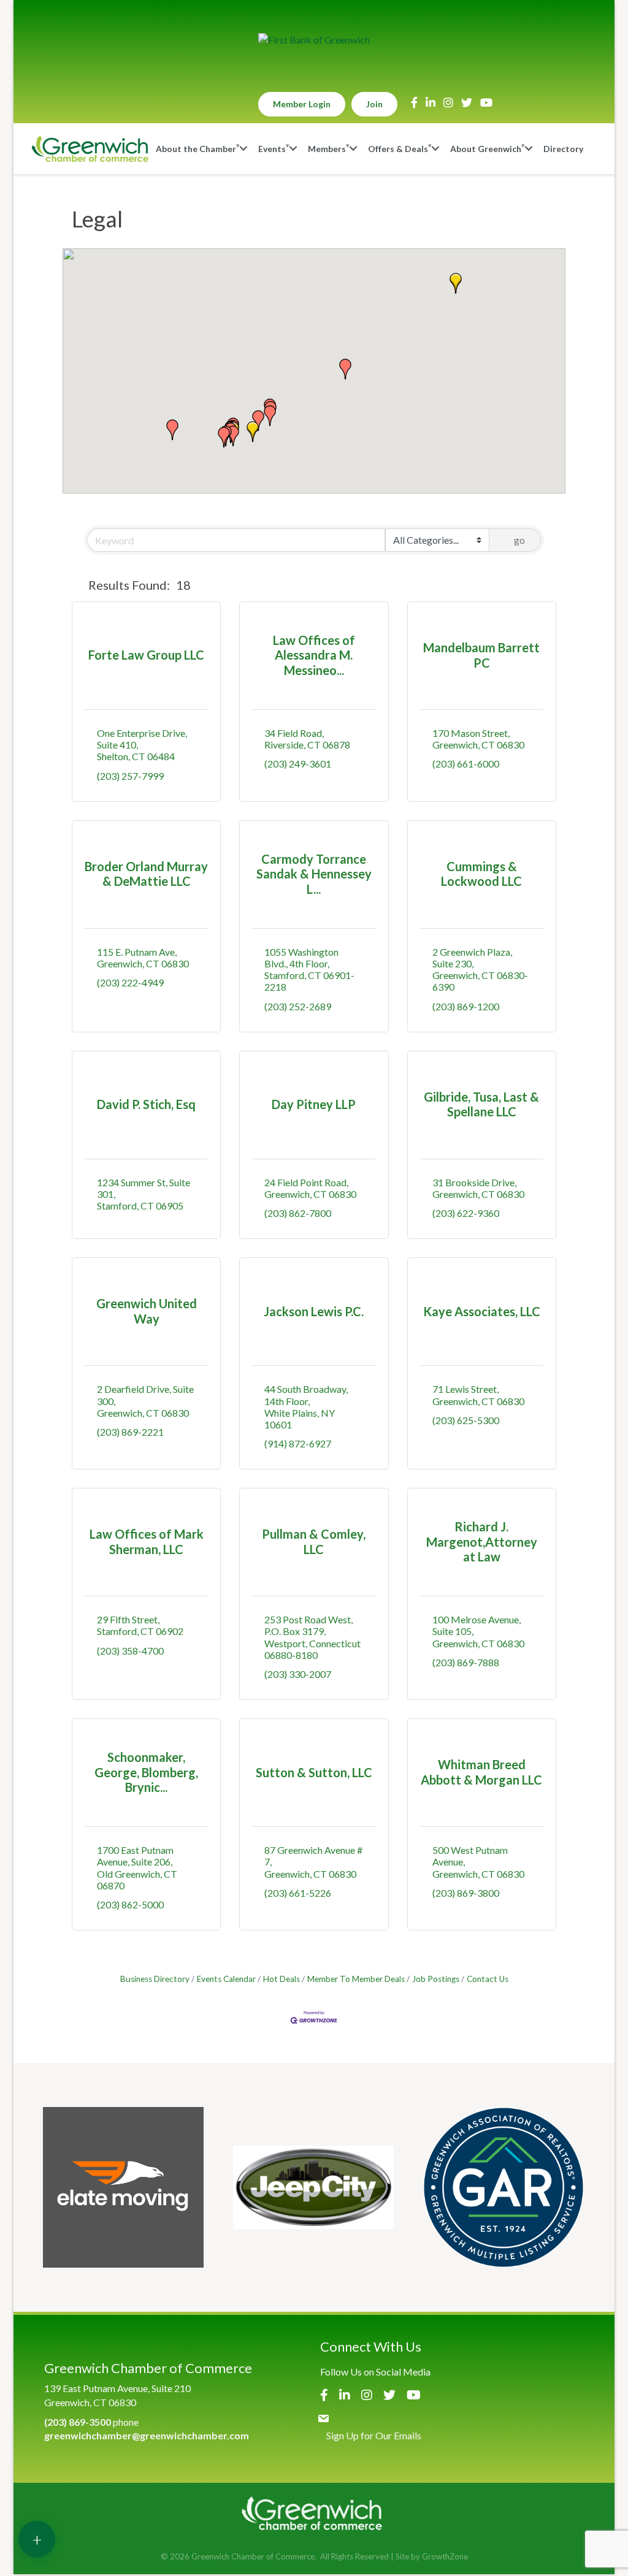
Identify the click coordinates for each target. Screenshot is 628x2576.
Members (327, 149)
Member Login (302, 104)
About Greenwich (486, 149)
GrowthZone (445, 2556)
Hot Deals (281, 1979)
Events (272, 149)
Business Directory (155, 1979)
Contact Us (488, 1979)
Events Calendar (226, 1979)
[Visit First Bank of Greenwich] (314, 40)
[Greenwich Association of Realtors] (504, 2187)
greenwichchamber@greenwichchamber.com (147, 2435)
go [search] (519, 540)
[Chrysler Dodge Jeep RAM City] (313, 2187)
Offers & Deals (398, 149)
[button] (253, 432)
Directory (563, 149)
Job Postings (436, 1979)
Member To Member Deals (356, 1979)
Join (374, 104)
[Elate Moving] (123, 2187)
